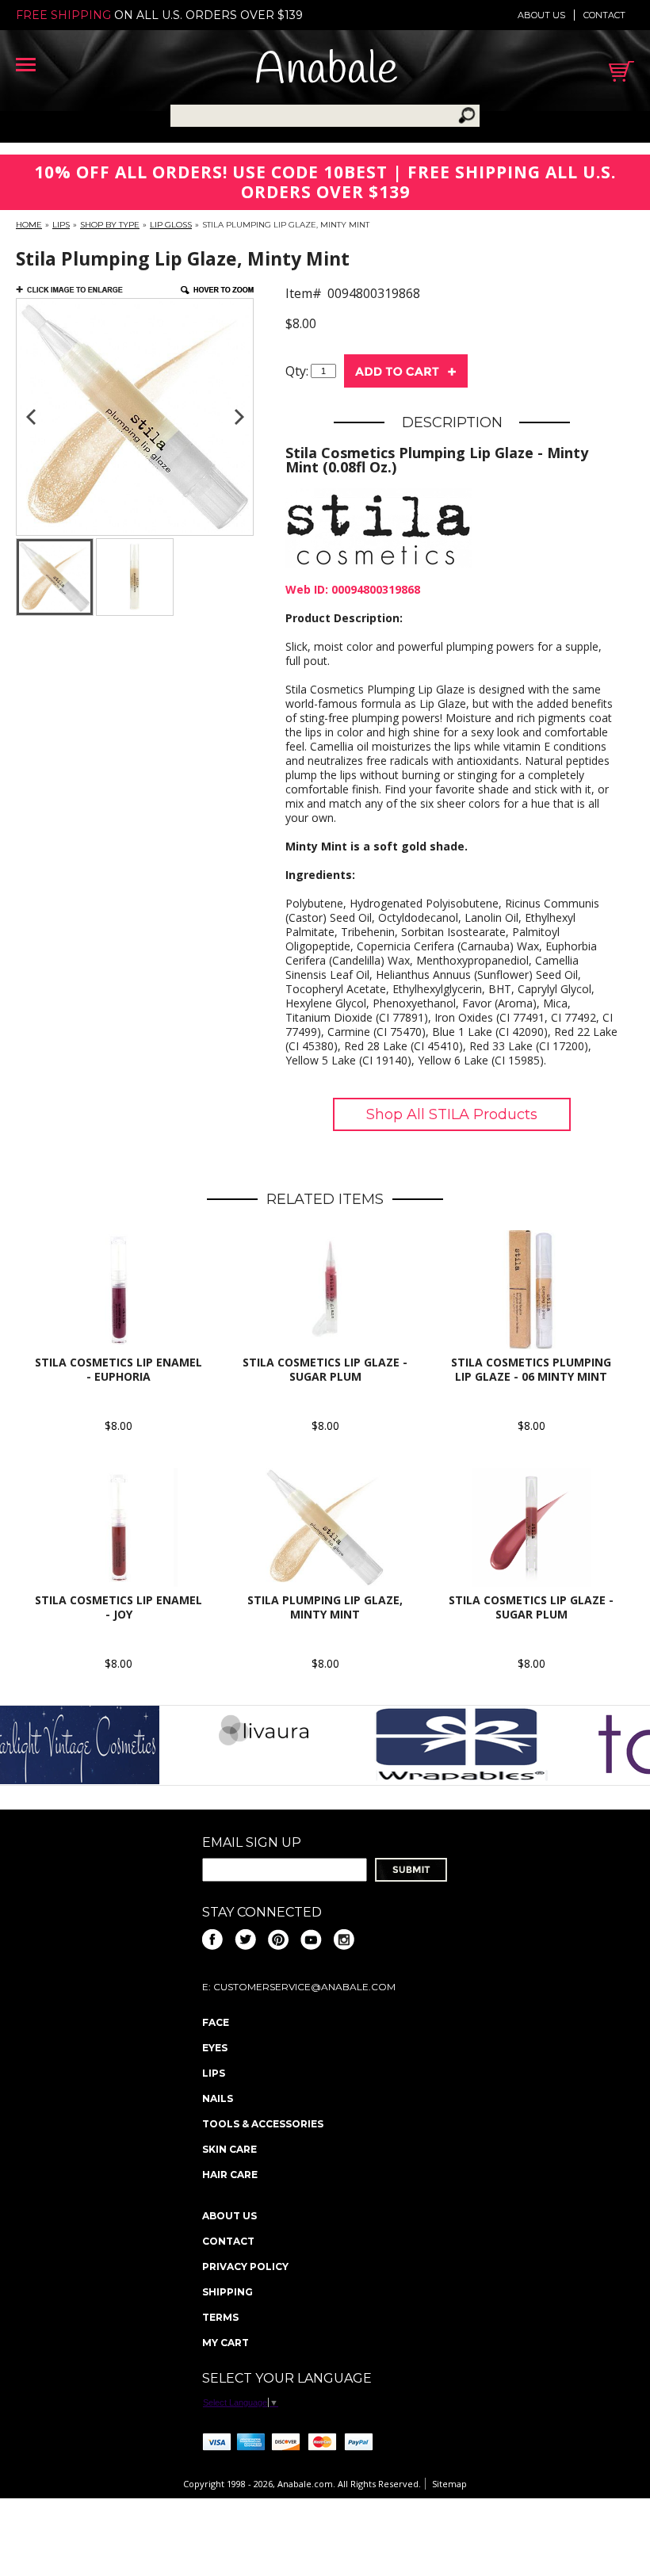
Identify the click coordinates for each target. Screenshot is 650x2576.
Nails (218, 2098)
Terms (220, 2317)
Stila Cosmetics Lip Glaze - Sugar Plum (325, 1369)
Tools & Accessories (263, 2124)
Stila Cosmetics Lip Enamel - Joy (119, 1607)
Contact (604, 15)
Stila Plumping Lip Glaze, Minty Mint (325, 1607)
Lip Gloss (171, 225)
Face (216, 2022)
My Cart (226, 2343)
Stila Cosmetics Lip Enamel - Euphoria (119, 1369)
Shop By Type (110, 225)
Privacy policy (245, 2266)
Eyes (215, 2048)
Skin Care (229, 2149)
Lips (61, 225)
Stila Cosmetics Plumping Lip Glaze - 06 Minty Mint (531, 1369)
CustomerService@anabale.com (304, 1987)
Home (29, 225)
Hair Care (230, 2175)
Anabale (326, 71)
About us (541, 15)
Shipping (227, 2292)
